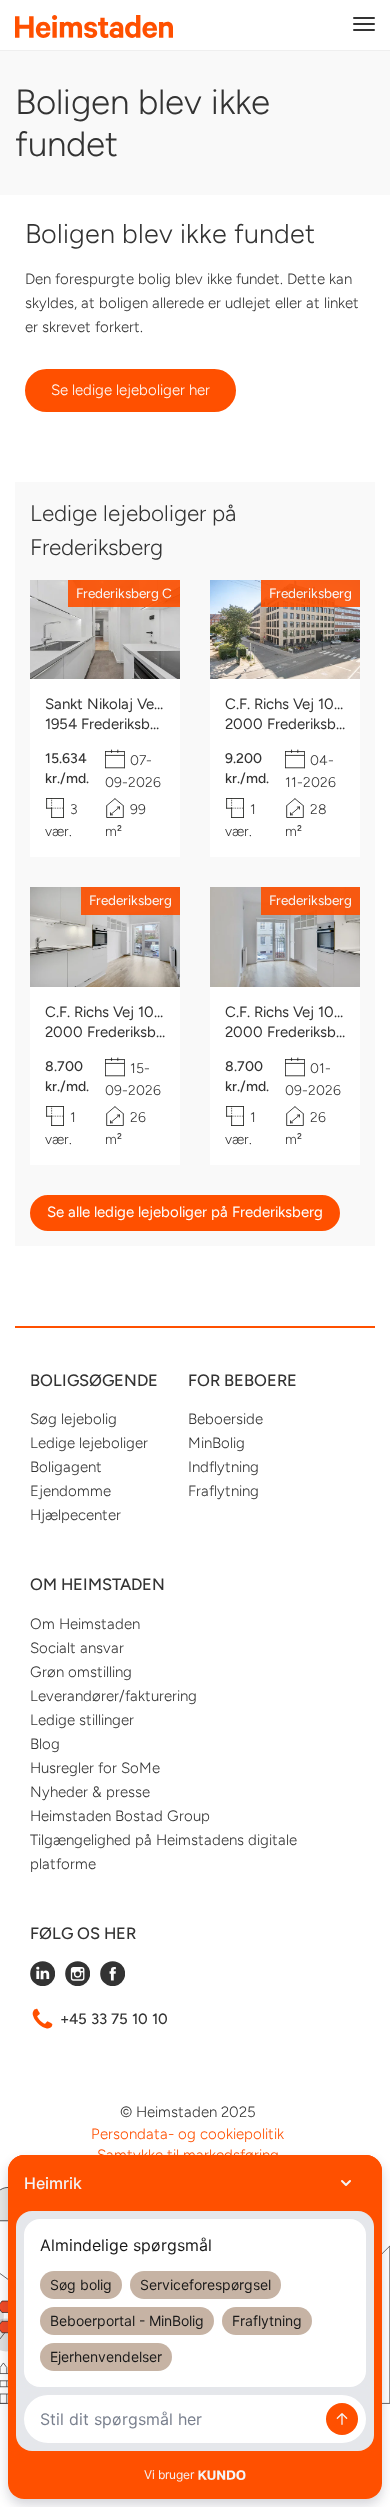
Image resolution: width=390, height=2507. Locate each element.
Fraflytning (223, 1491)
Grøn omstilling (81, 1672)
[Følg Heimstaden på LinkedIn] (42, 1981)
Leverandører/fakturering (113, 1696)
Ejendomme (70, 1491)
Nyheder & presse (90, 1792)
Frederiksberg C (124, 593)
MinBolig (216, 1443)
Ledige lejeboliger (89, 1443)
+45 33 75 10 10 (114, 2019)
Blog (45, 1744)
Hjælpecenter (75, 1515)
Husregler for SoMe (95, 1768)
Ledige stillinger (82, 1720)
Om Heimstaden (85, 1624)
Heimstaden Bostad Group (120, 1816)
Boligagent (66, 1467)
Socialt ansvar (77, 1648)
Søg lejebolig (73, 1419)
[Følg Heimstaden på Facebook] (112, 1981)
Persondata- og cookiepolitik (187, 2134)
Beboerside (225, 1419)
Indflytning (223, 1467)
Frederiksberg (310, 593)
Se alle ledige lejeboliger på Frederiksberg (185, 1212)
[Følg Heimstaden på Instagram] (77, 1981)
